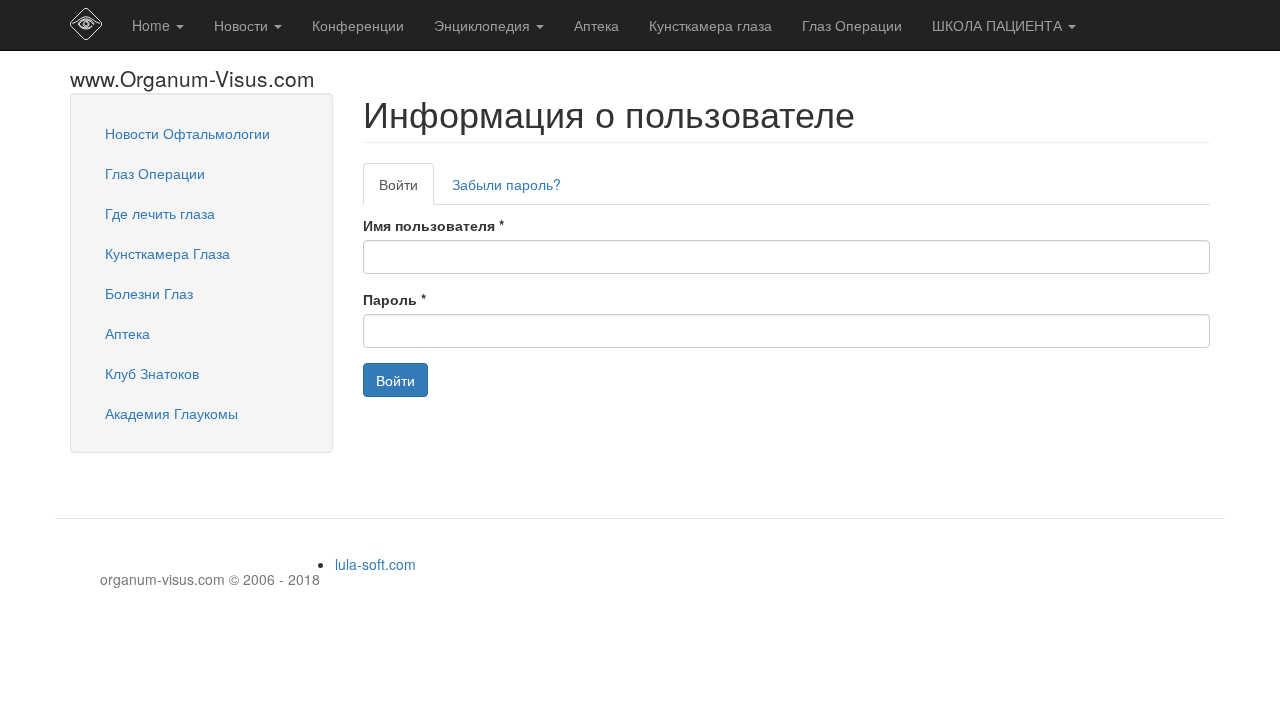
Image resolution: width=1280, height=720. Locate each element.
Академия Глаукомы (171, 413)
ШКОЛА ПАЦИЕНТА (999, 25)
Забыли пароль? (506, 184)
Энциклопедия (484, 25)
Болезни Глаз (149, 293)
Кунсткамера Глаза (167, 253)
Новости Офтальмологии (187, 133)
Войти (406, 189)
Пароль (394, 299)
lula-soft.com (375, 564)
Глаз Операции (852, 25)
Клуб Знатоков (152, 373)
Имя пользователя (433, 225)
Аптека (596, 25)
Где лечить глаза (160, 213)
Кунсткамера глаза (710, 25)
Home (153, 25)
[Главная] (93, 24)
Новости (243, 25)
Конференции (358, 25)
